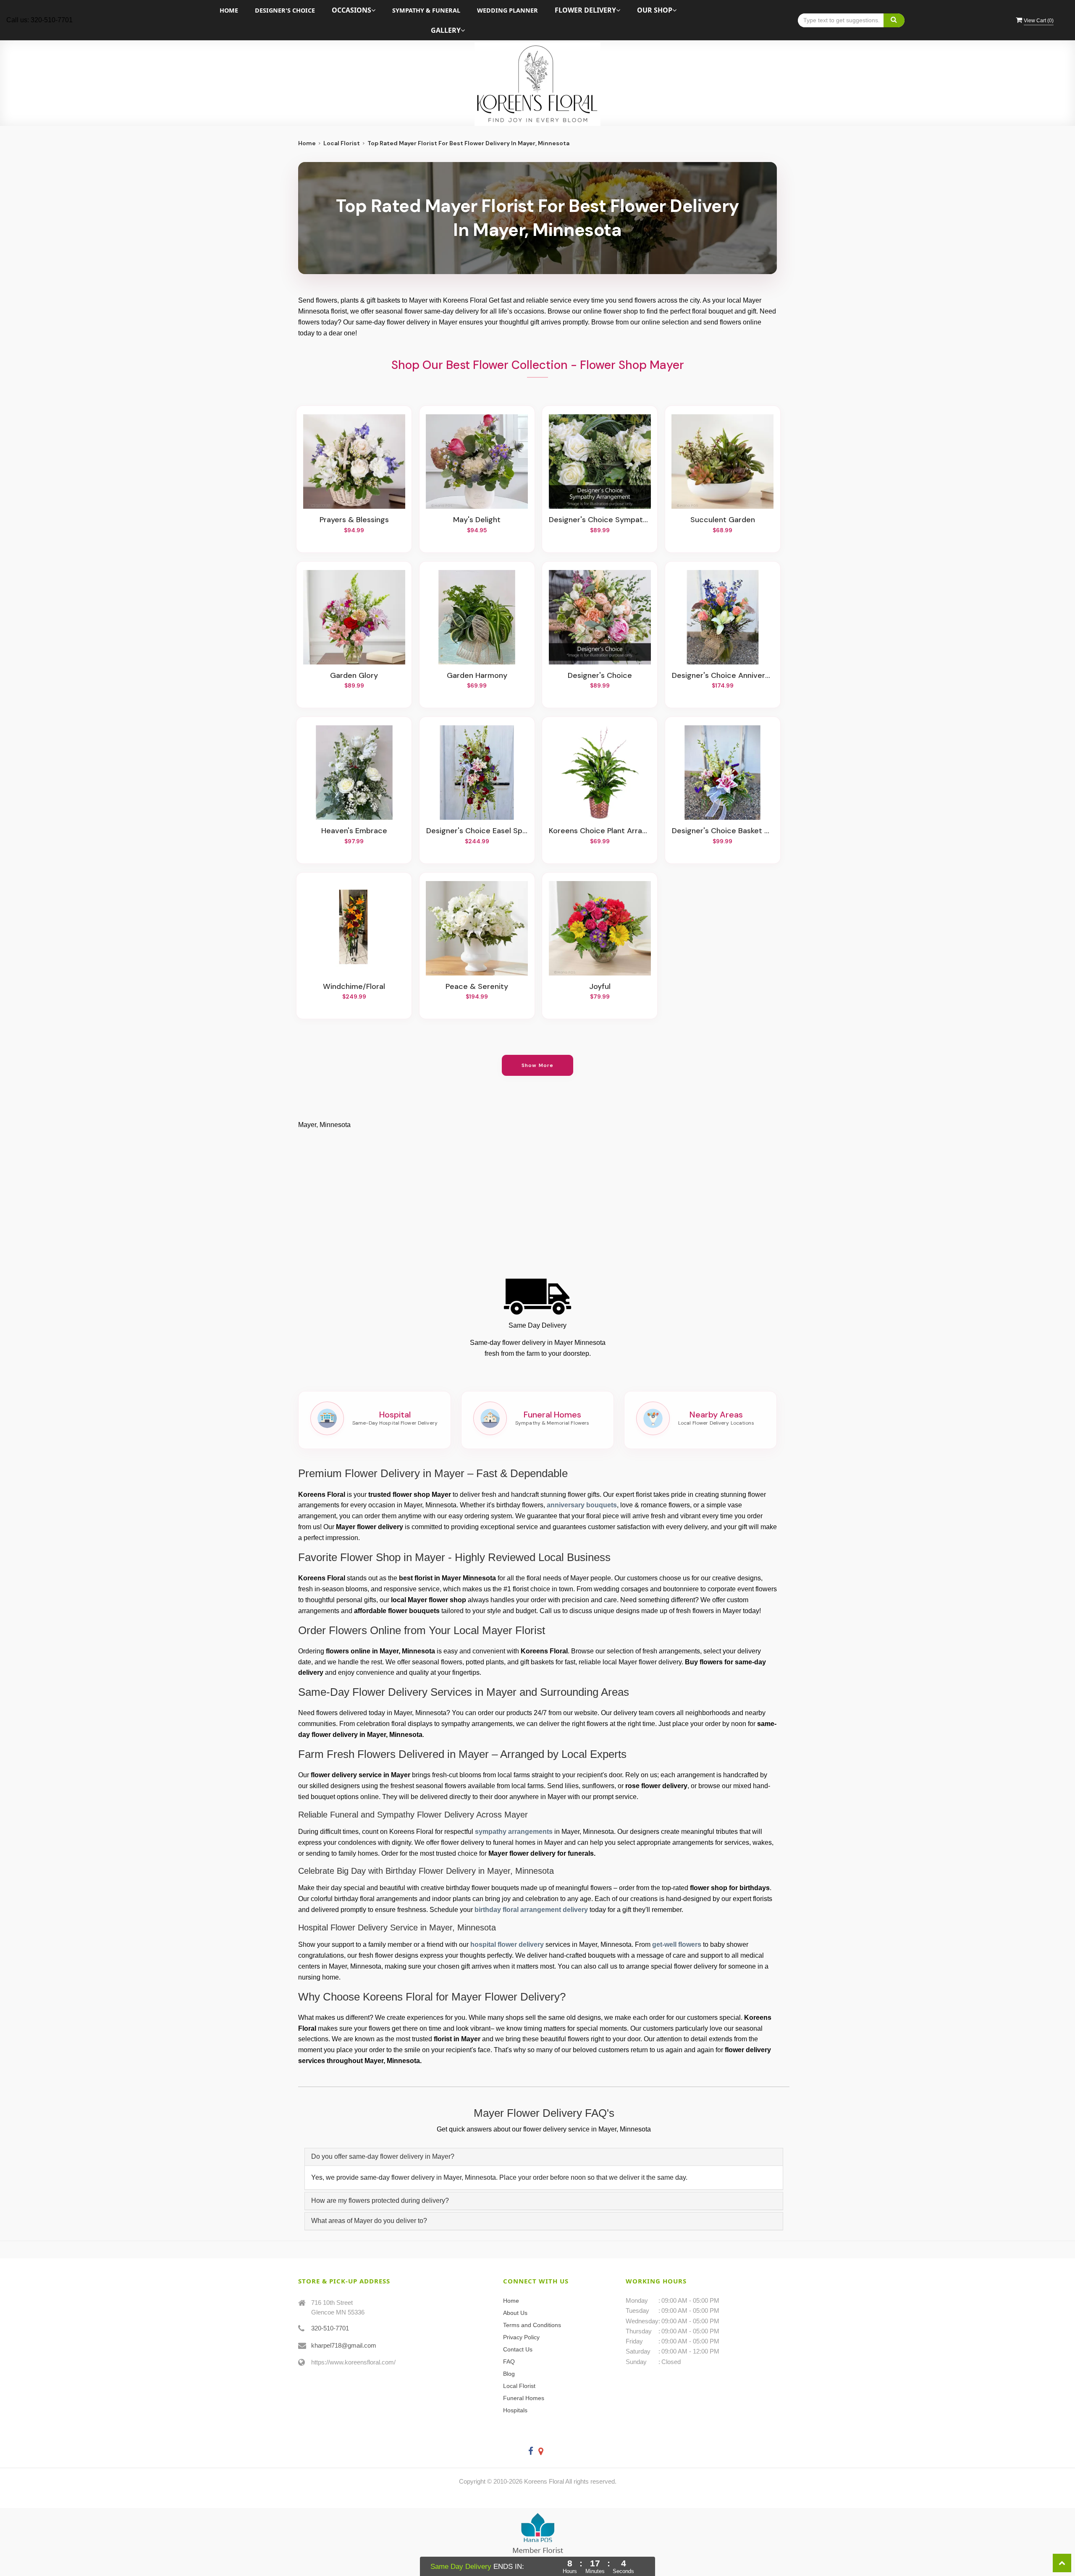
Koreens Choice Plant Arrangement (600, 831)
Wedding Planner (507, 10)
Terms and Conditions (532, 2325)
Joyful (600, 987)
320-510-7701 (330, 2328)
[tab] (544, 2157)
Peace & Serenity (477, 987)
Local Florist (342, 143)
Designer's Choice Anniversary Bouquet (723, 676)
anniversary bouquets (582, 1505)
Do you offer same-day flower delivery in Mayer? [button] (383, 2156)
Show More (538, 1065)
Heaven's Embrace (354, 831)
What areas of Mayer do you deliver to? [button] (369, 2221)
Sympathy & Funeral (426, 10)
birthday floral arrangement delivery (531, 1910)
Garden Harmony (477, 676)
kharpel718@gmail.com (344, 2345)
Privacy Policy (521, 2337)
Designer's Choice (285, 10)
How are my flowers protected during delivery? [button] (380, 2201)
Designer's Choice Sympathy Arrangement (600, 520)
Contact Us (518, 2349)
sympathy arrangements (514, 1832)
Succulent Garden (723, 520)
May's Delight (477, 520)
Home (229, 10)
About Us (515, 2313)
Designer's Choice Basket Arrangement (723, 831)
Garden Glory (354, 676)
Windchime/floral (354, 987)
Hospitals (515, 2410)
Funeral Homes (524, 2398)
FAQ (509, 2362)
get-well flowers (677, 1944)
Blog (509, 2374)
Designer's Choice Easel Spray (477, 831)
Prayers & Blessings (354, 520)
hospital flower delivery (507, 1944)
